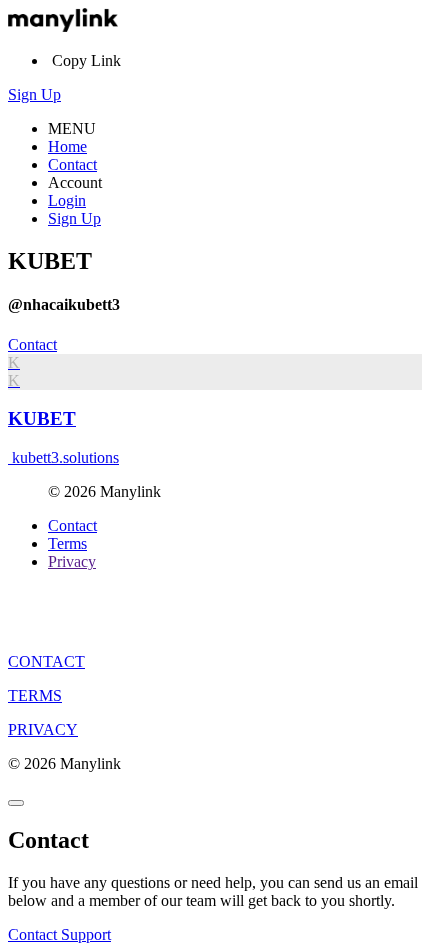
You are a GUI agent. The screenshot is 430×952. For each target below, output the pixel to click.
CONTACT (46, 661)
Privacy (72, 561)
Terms (67, 543)
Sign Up (34, 94)
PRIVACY (43, 729)
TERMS (35, 695)
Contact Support (59, 934)
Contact (72, 164)
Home (67, 146)
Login (67, 200)
